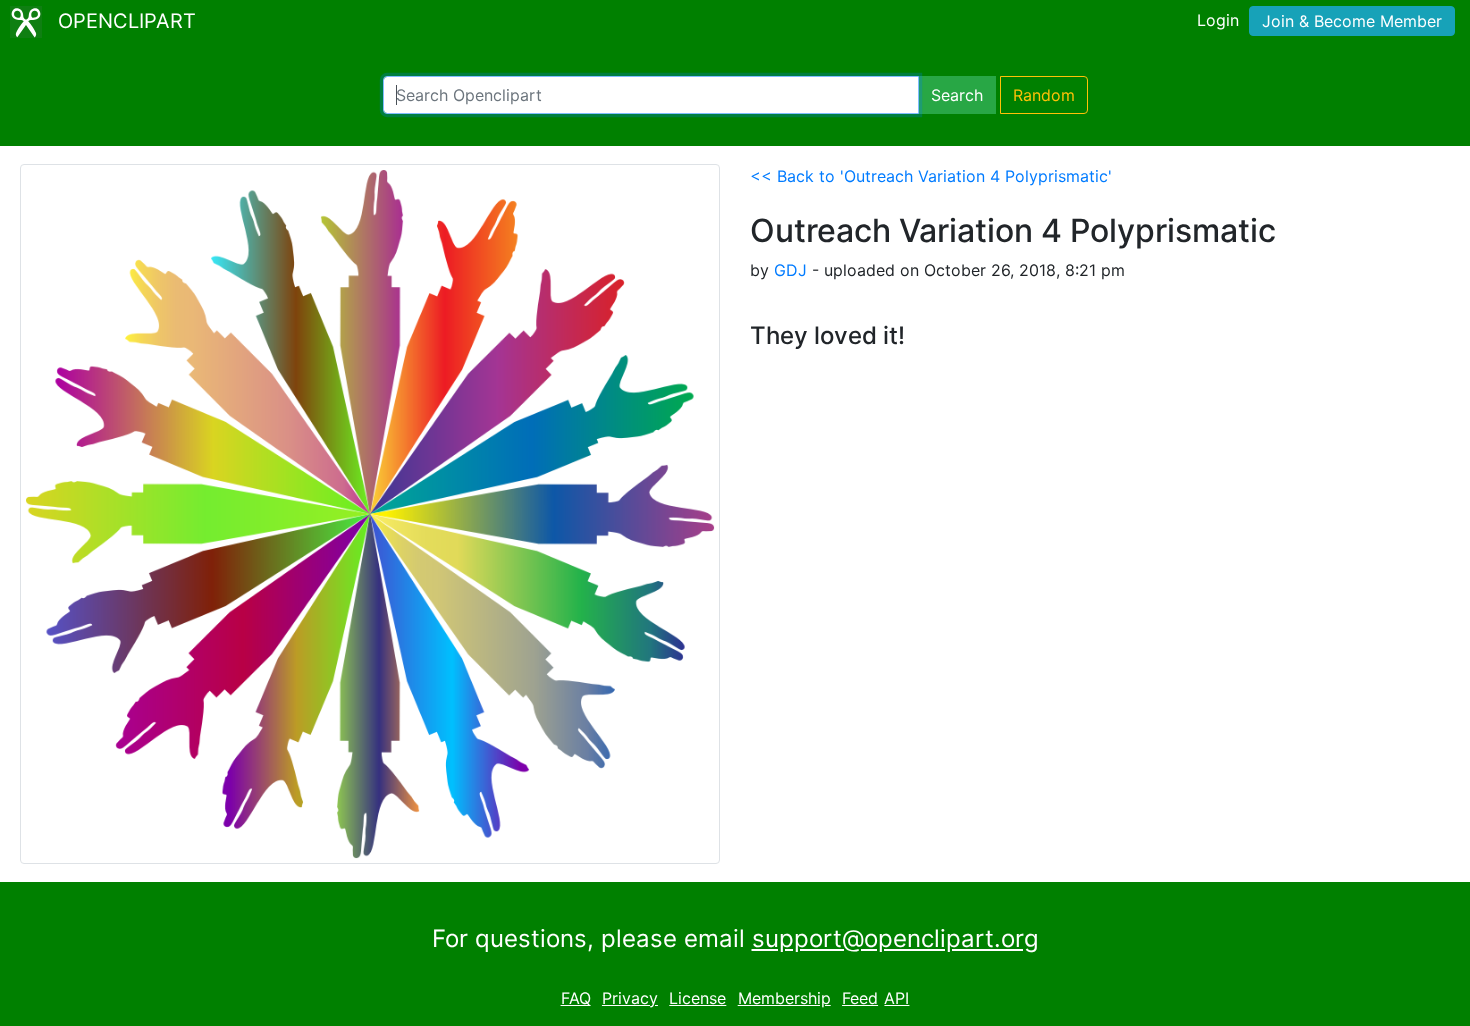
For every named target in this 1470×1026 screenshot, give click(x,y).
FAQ (576, 998)
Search (957, 95)
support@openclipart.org (895, 938)
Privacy (630, 998)
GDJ (790, 270)
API (896, 998)
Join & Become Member (1352, 21)
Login (1218, 20)
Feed (860, 998)
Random (1044, 95)
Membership (784, 998)
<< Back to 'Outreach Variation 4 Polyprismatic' (931, 176)
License (697, 998)
